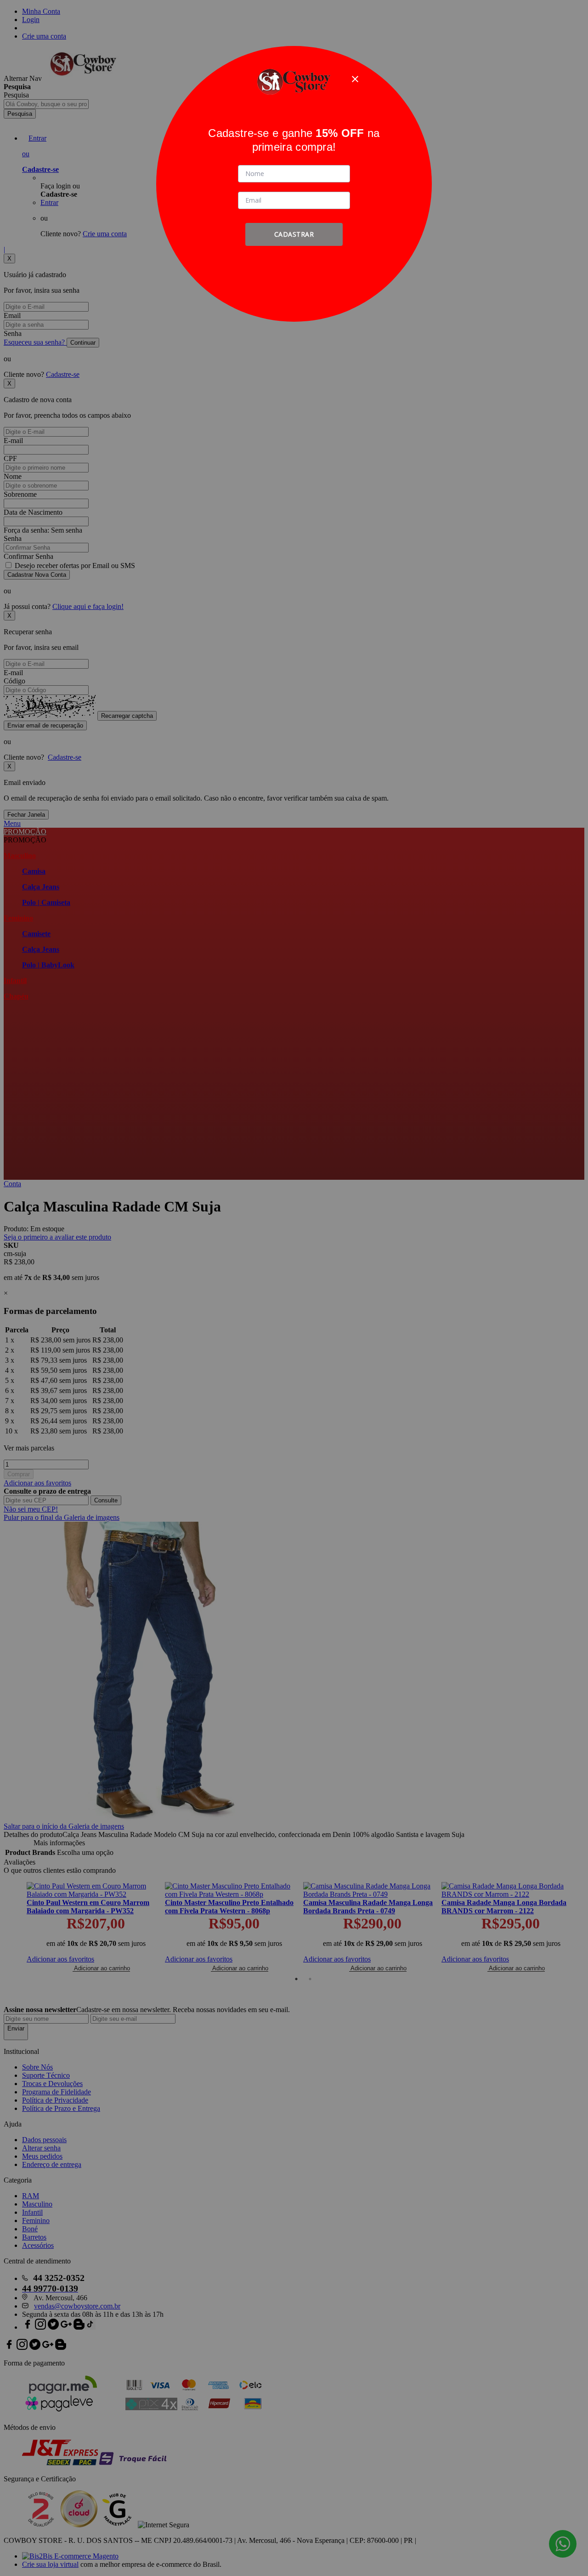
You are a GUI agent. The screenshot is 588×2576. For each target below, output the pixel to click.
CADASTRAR (294, 234)
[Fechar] (355, 79)
